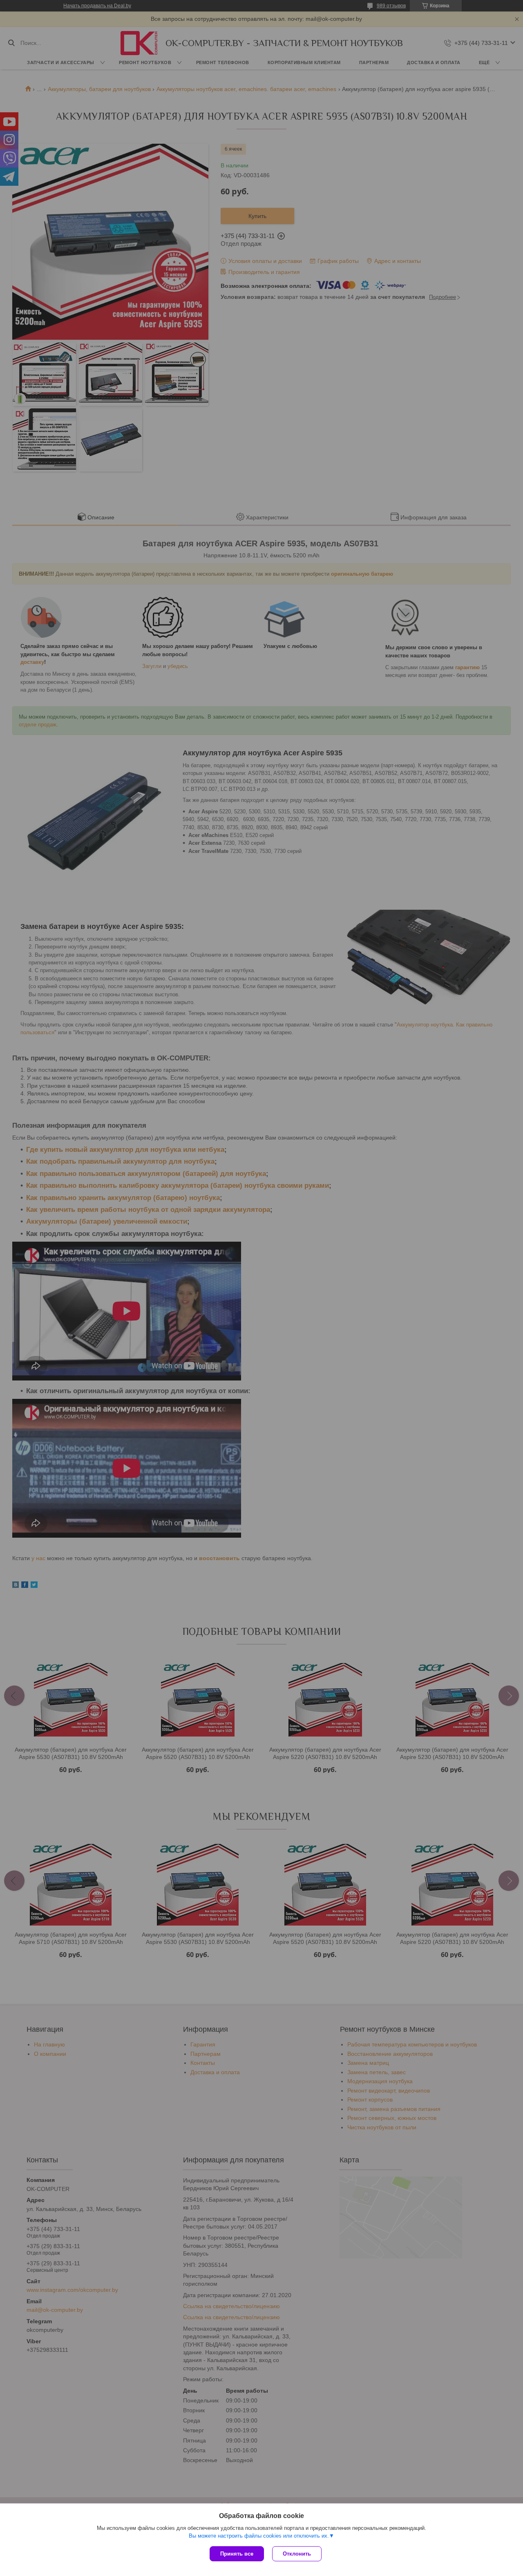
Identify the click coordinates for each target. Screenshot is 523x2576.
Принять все (237, 2554)
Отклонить (297, 2554)
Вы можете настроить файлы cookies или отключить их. (259, 2536)
